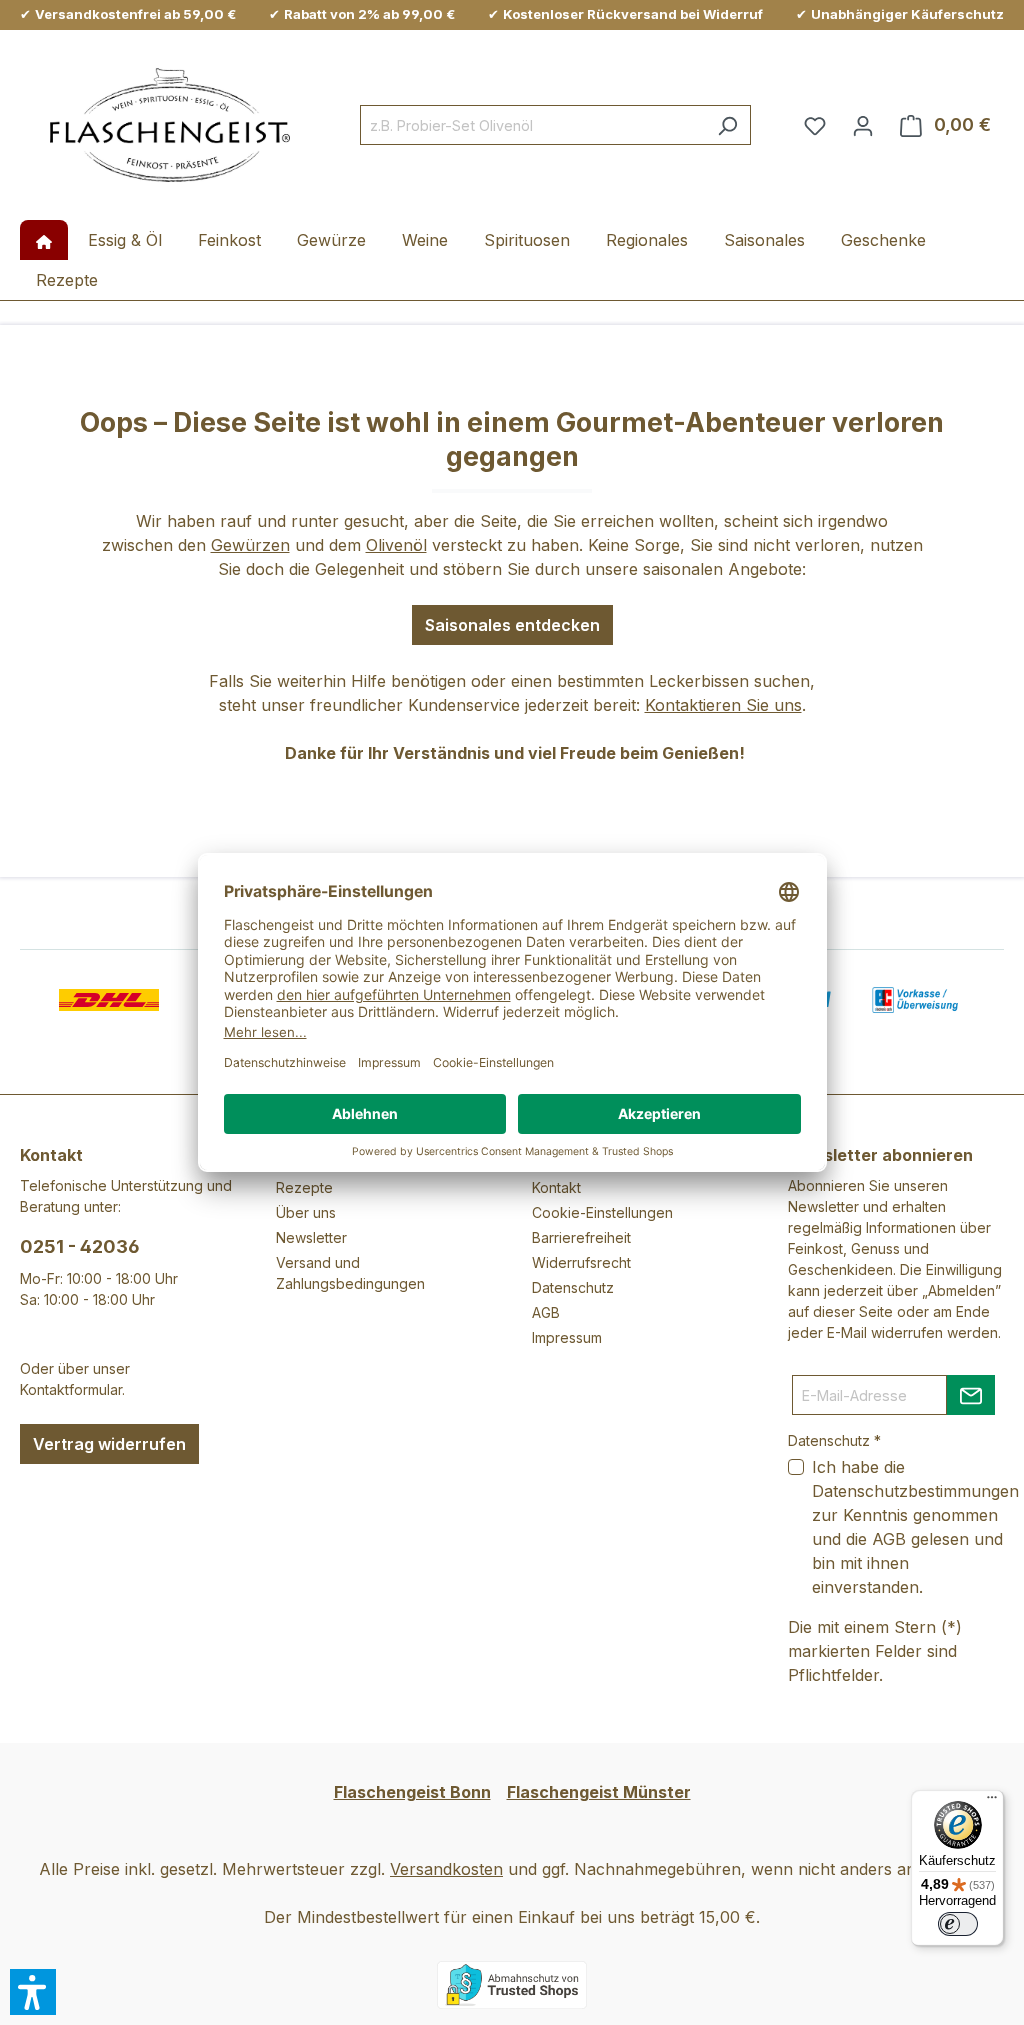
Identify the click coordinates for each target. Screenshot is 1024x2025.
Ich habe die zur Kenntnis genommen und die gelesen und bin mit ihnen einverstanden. (915, 1527)
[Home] (44, 240)
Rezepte (304, 1187)
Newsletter (311, 1237)
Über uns (306, 1212)
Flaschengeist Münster (599, 1792)
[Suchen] (727, 125)
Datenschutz (573, 1287)
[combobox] (532, 125)
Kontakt (556, 1187)
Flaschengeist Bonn (412, 1792)
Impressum (567, 1337)
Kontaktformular (71, 1389)
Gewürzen (250, 545)
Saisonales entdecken (512, 625)
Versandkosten (446, 1869)
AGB (546, 1312)
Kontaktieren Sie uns (723, 705)
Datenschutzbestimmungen (915, 1491)
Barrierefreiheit (581, 1237)
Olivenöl (396, 545)
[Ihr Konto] (863, 125)
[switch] (958, 1924)
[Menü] (992, 1802)
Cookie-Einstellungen (602, 1212)
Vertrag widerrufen (109, 1444)
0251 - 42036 (80, 1246)
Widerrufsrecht (581, 1262)
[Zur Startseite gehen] (170, 125)
